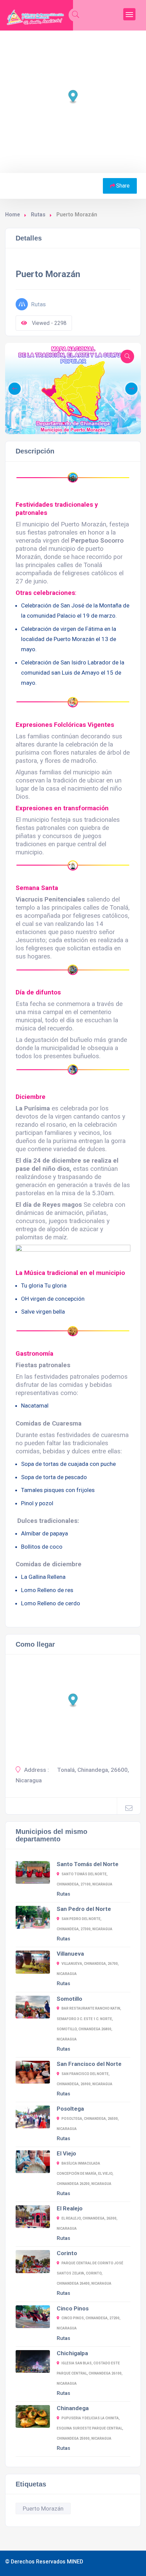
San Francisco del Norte (89, 2064)
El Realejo (70, 2208)
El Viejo (66, 2153)
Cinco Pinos (73, 2308)
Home (13, 215)
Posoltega (70, 2109)
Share (123, 186)
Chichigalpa (72, 2353)
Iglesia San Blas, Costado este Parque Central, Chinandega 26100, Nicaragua (90, 2373)
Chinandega (73, 2408)
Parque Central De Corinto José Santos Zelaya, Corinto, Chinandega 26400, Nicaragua (90, 2273)
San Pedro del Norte (84, 1909)
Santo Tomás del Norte (88, 1864)
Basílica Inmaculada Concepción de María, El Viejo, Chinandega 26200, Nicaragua (85, 2174)
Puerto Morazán (43, 2509)
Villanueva (70, 1954)
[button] (63, 423)
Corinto (67, 2253)
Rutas (38, 215)
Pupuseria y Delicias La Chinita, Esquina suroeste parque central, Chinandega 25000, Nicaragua (90, 2428)
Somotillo (69, 1999)
